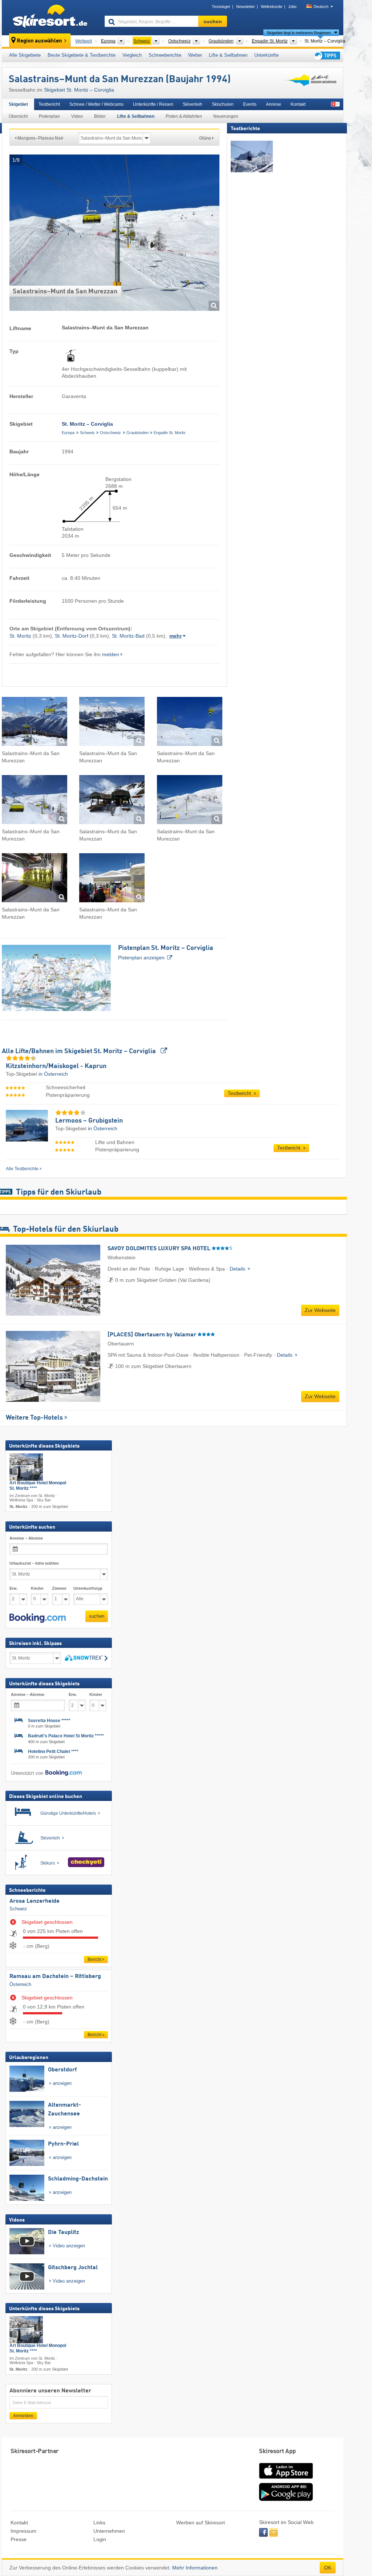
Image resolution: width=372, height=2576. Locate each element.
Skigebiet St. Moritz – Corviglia (79, 90)
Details (238, 1269)
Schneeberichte (165, 55)
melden (111, 654)
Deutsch (321, 7)
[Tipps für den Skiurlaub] (326, 55)
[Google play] (286, 2499)
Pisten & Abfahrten (184, 116)
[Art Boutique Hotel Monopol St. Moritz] (26, 1467)
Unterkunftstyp (88, 1588)
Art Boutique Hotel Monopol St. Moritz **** (38, 1486)
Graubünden (138, 433)
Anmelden (23, 2416)
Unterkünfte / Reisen (153, 104)
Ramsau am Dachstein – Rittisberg (55, 1977)
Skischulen (223, 104)
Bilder (100, 116)
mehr (175, 636)
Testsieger (221, 7)
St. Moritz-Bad (128, 636)
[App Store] (286, 2479)
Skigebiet (18, 104)
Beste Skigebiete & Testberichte (82, 55)
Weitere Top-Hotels (34, 1418)
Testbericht (49, 104)
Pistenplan (49, 116)
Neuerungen (226, 116)
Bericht (94, 1959)
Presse (19, 2539)
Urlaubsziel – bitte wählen (34, 1563)
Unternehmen (109, 2531)
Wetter (195, 55)
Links (99, 2523)
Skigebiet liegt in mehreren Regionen (299, 33)
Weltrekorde (272, 7)
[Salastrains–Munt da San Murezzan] (35, 723)
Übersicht (18, 116)
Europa (68, 433)
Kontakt (298, 104)
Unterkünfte (266, 55)
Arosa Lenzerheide (35, 1901)
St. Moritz (20, 636)
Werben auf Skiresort (201, 2523)
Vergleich (132, 55)
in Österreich (53, 1074)
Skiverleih (193, 104)
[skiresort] (50, 17)
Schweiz (87, 433)
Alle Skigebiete (25, 55)
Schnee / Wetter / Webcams (96, 104)
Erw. (14, 1588)
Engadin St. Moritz (170, 433)
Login (100, 2539)
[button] (38, 1618)
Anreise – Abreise (26, 1538)
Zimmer (59, 1588)
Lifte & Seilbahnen (228, 55)
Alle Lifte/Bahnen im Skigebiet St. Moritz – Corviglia (80, 1051)
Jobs (292, 7)
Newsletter (246, 7)
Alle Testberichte (22, 1169)
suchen (97, 1616)
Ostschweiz (110, 433)
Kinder (37, 1588)
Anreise (274, 104)
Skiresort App (278, 2451)
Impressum (23, 2531)
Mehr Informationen (195, 2568)
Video (77, 116)
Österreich (20, 1984)
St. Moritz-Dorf (72, 636)
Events (250, 104)
